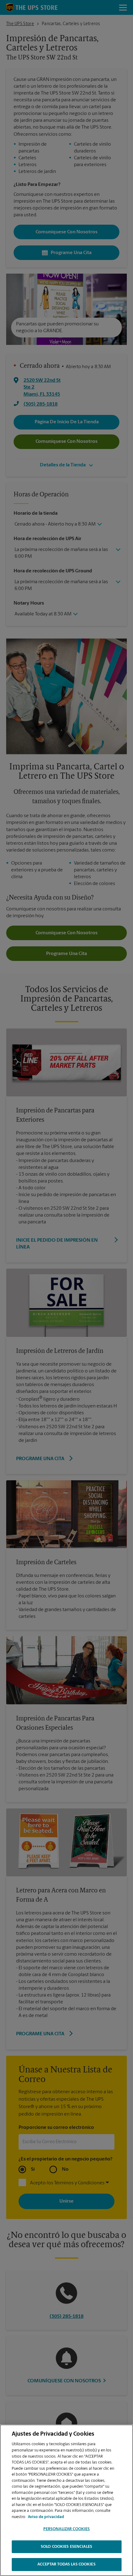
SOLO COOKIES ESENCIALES (66, 2547)
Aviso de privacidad (46, 2517)
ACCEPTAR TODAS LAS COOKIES (66, 2564)
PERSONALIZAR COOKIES (67, 2529)
